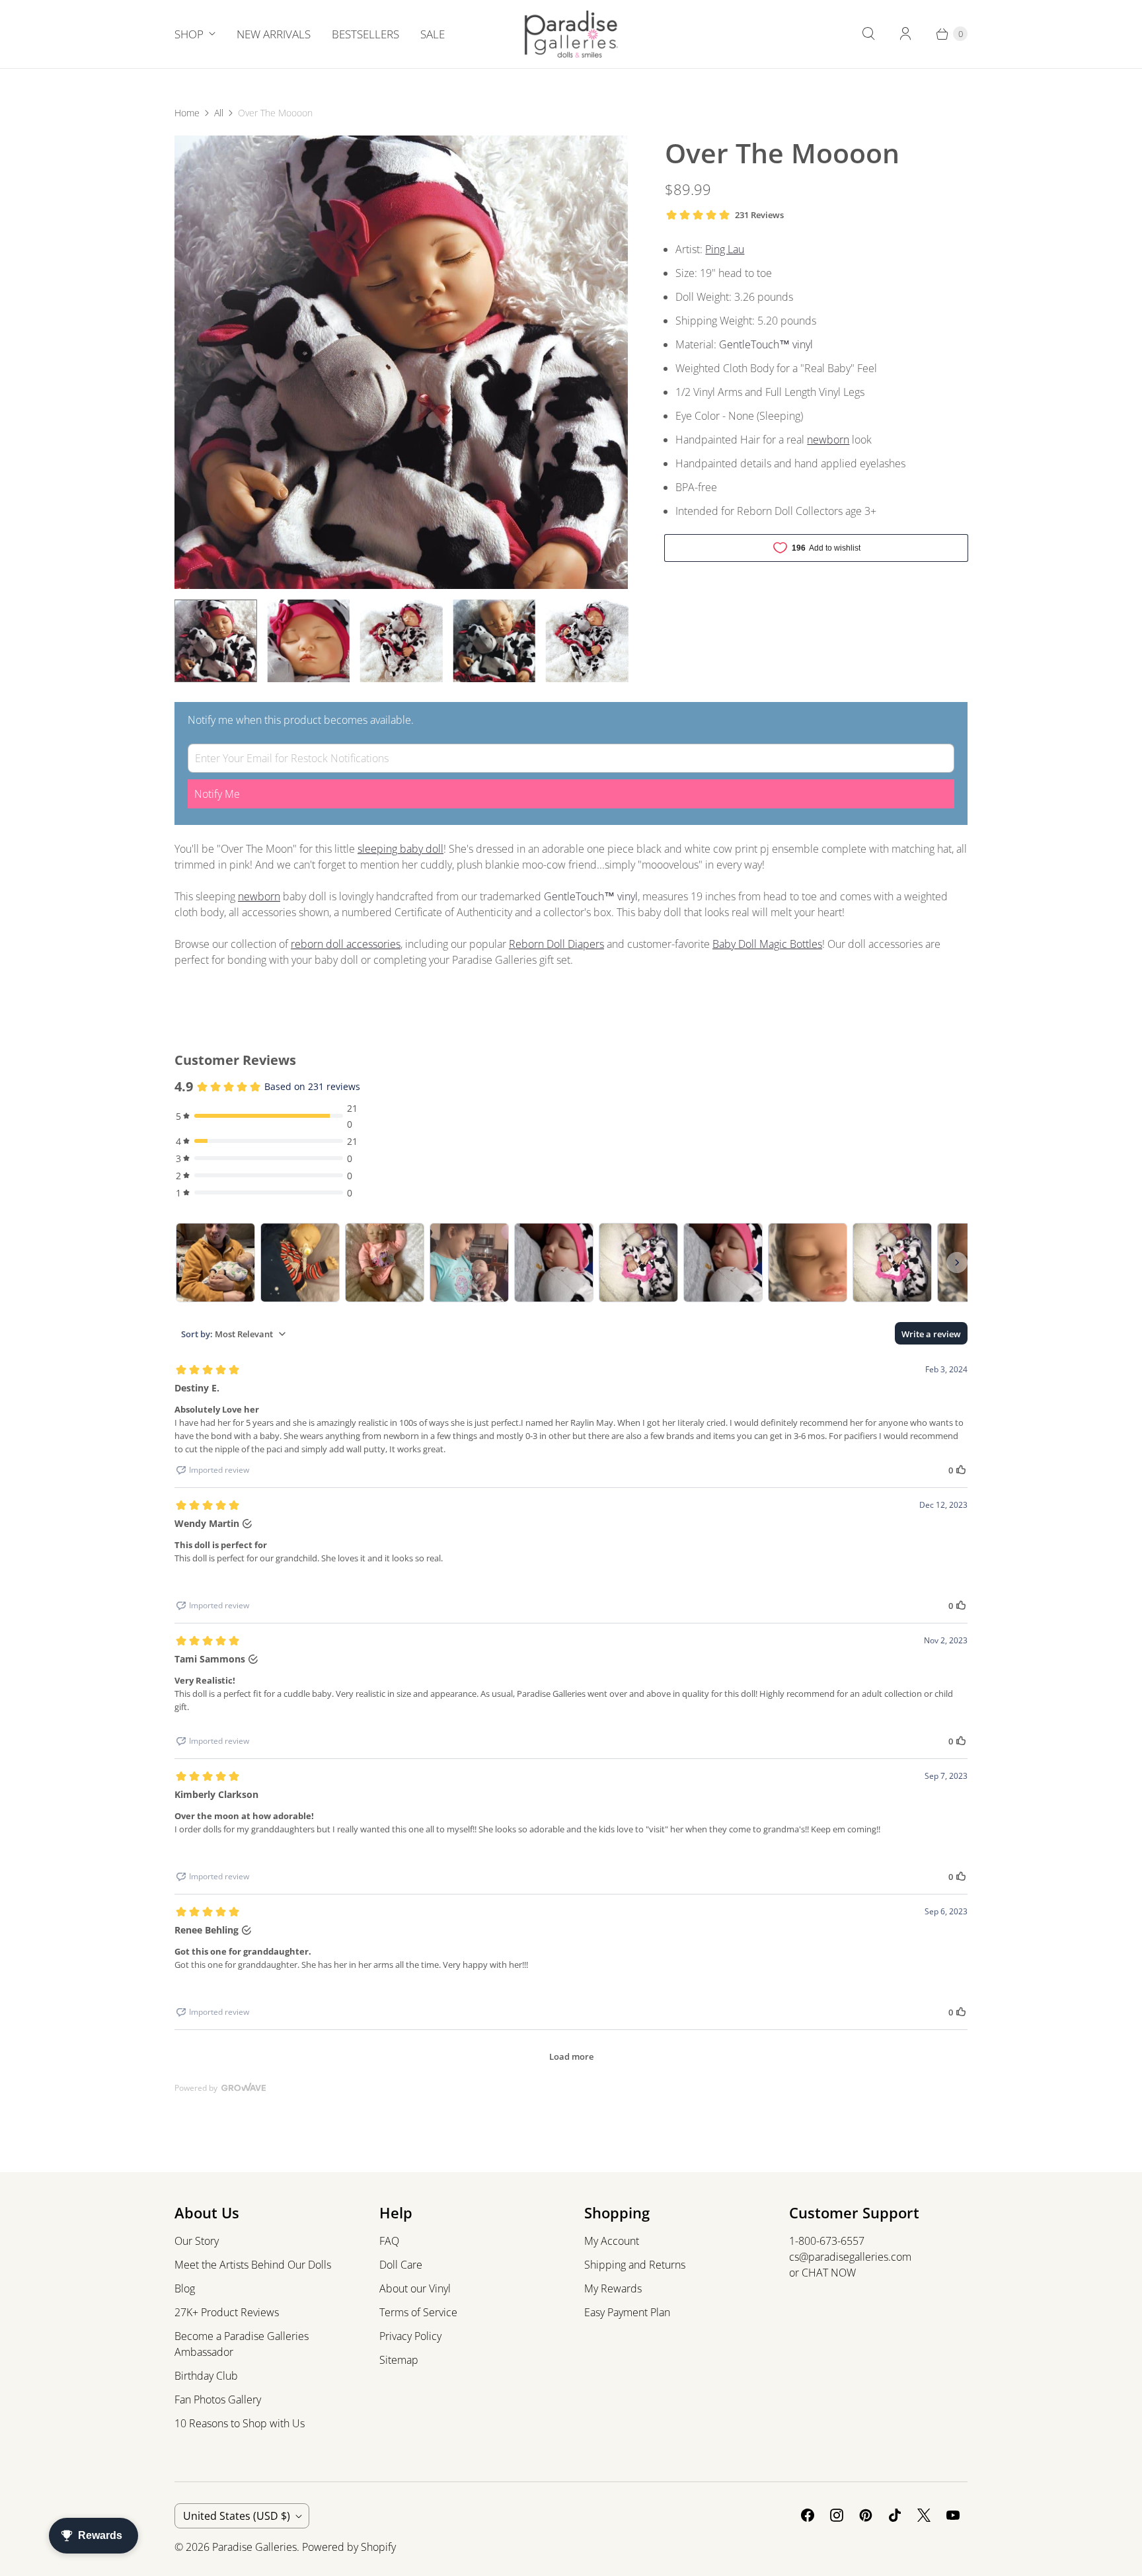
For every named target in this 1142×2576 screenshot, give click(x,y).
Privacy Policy (410, 2336)
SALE (433, 34)
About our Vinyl (415, 2288)
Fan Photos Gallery (218, 2400)
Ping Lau (725, 249)
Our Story (197, 2241)
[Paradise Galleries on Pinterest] (866, 2515)
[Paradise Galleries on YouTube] (953, 2515)
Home (187, 113)
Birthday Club (206, 2376)
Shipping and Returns (635, 2265)
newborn (828, 440)
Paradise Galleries (254, 2547)
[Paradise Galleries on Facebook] (808, 2515)
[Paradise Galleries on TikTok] (895, 2515)
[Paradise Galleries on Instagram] (837, 2515)
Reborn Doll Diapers (556, 944)
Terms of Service (418, 2312)
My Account (612, 2241)
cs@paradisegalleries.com (850, 2257)
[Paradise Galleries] (571, 34)
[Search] (868, 34)
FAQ (389, 2241)
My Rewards (613, 2288)
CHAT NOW (829, 2273)
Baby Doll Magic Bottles (767, 944)
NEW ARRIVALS (274, 34)
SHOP (189, 34)
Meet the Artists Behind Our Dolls (253, 2265)
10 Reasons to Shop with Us (240, 2423)
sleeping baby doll (400, 849)
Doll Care (401, 2265)
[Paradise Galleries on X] (924, 2515)
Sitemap (399, 2360)
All (219, 113)
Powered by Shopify (349, 2547)
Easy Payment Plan (627, 2312)
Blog (185, 2288)
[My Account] (905, 34)
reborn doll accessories (346, 944)
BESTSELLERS (365, 34)
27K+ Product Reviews (227, 2312)
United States (237, 2516)
